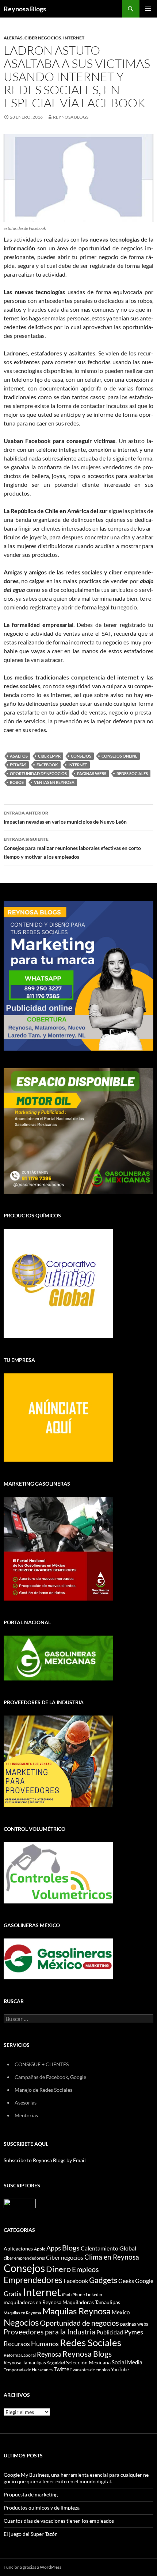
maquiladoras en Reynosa (32, 2302)
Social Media (127, 2362)
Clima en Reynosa (112, 2257)
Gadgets (103, 2280)
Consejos (81, 756)
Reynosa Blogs (25, 9)
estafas (18, 765)
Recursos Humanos (31, 2344)
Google (144, 2281)
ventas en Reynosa (54, 782)
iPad (66, 2294)
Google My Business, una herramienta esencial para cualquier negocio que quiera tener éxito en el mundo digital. (77, 2478)
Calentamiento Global (108, 2248)
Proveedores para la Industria (49, 2332)
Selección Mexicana (88, 2362)
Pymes (134, 2332)
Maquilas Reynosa (76, 2311)
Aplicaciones (18, 2248)
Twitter (63, 2369)
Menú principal (148, 9)
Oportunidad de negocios (38, 773)
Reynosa (49, 2354)
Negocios (21, 2322)
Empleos (85, 2269)
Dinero (58, 2269)
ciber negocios (43, 38)
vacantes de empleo (91, 2370)
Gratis (13, 2294)
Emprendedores (33, 2280)
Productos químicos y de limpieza (42, 2508)
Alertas (13, 38)
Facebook (47, 765)
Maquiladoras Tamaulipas (91, 2302)
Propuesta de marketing (31, 2494)
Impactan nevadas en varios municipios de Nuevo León (65, 817)
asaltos (19, 756)
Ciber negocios (65, 2257)
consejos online (119, 756)
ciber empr (49, 756)
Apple (40, 2249)
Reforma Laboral (20, 2355)
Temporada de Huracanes (28, 2370)
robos (17, 782)
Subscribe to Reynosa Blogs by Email (45, 2160)
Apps (54, 2248)
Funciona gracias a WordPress (32, 2567)
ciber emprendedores (24, 2258)
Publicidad (110, 2332)
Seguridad (56, 2363)
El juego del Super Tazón (31, 2534)
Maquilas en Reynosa (22, 2313)
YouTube (120, 2369)
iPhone (78, 2294)
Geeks (126, 2281)
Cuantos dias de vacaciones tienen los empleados (59, 2521)
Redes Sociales (132, 773)
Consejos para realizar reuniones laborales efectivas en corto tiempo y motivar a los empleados (72, 848)
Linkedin (94, 2294)
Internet (74, 38)
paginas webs (92, 773)
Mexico (121, 2312)
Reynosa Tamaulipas (25, 2363)
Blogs (71, 2248)
